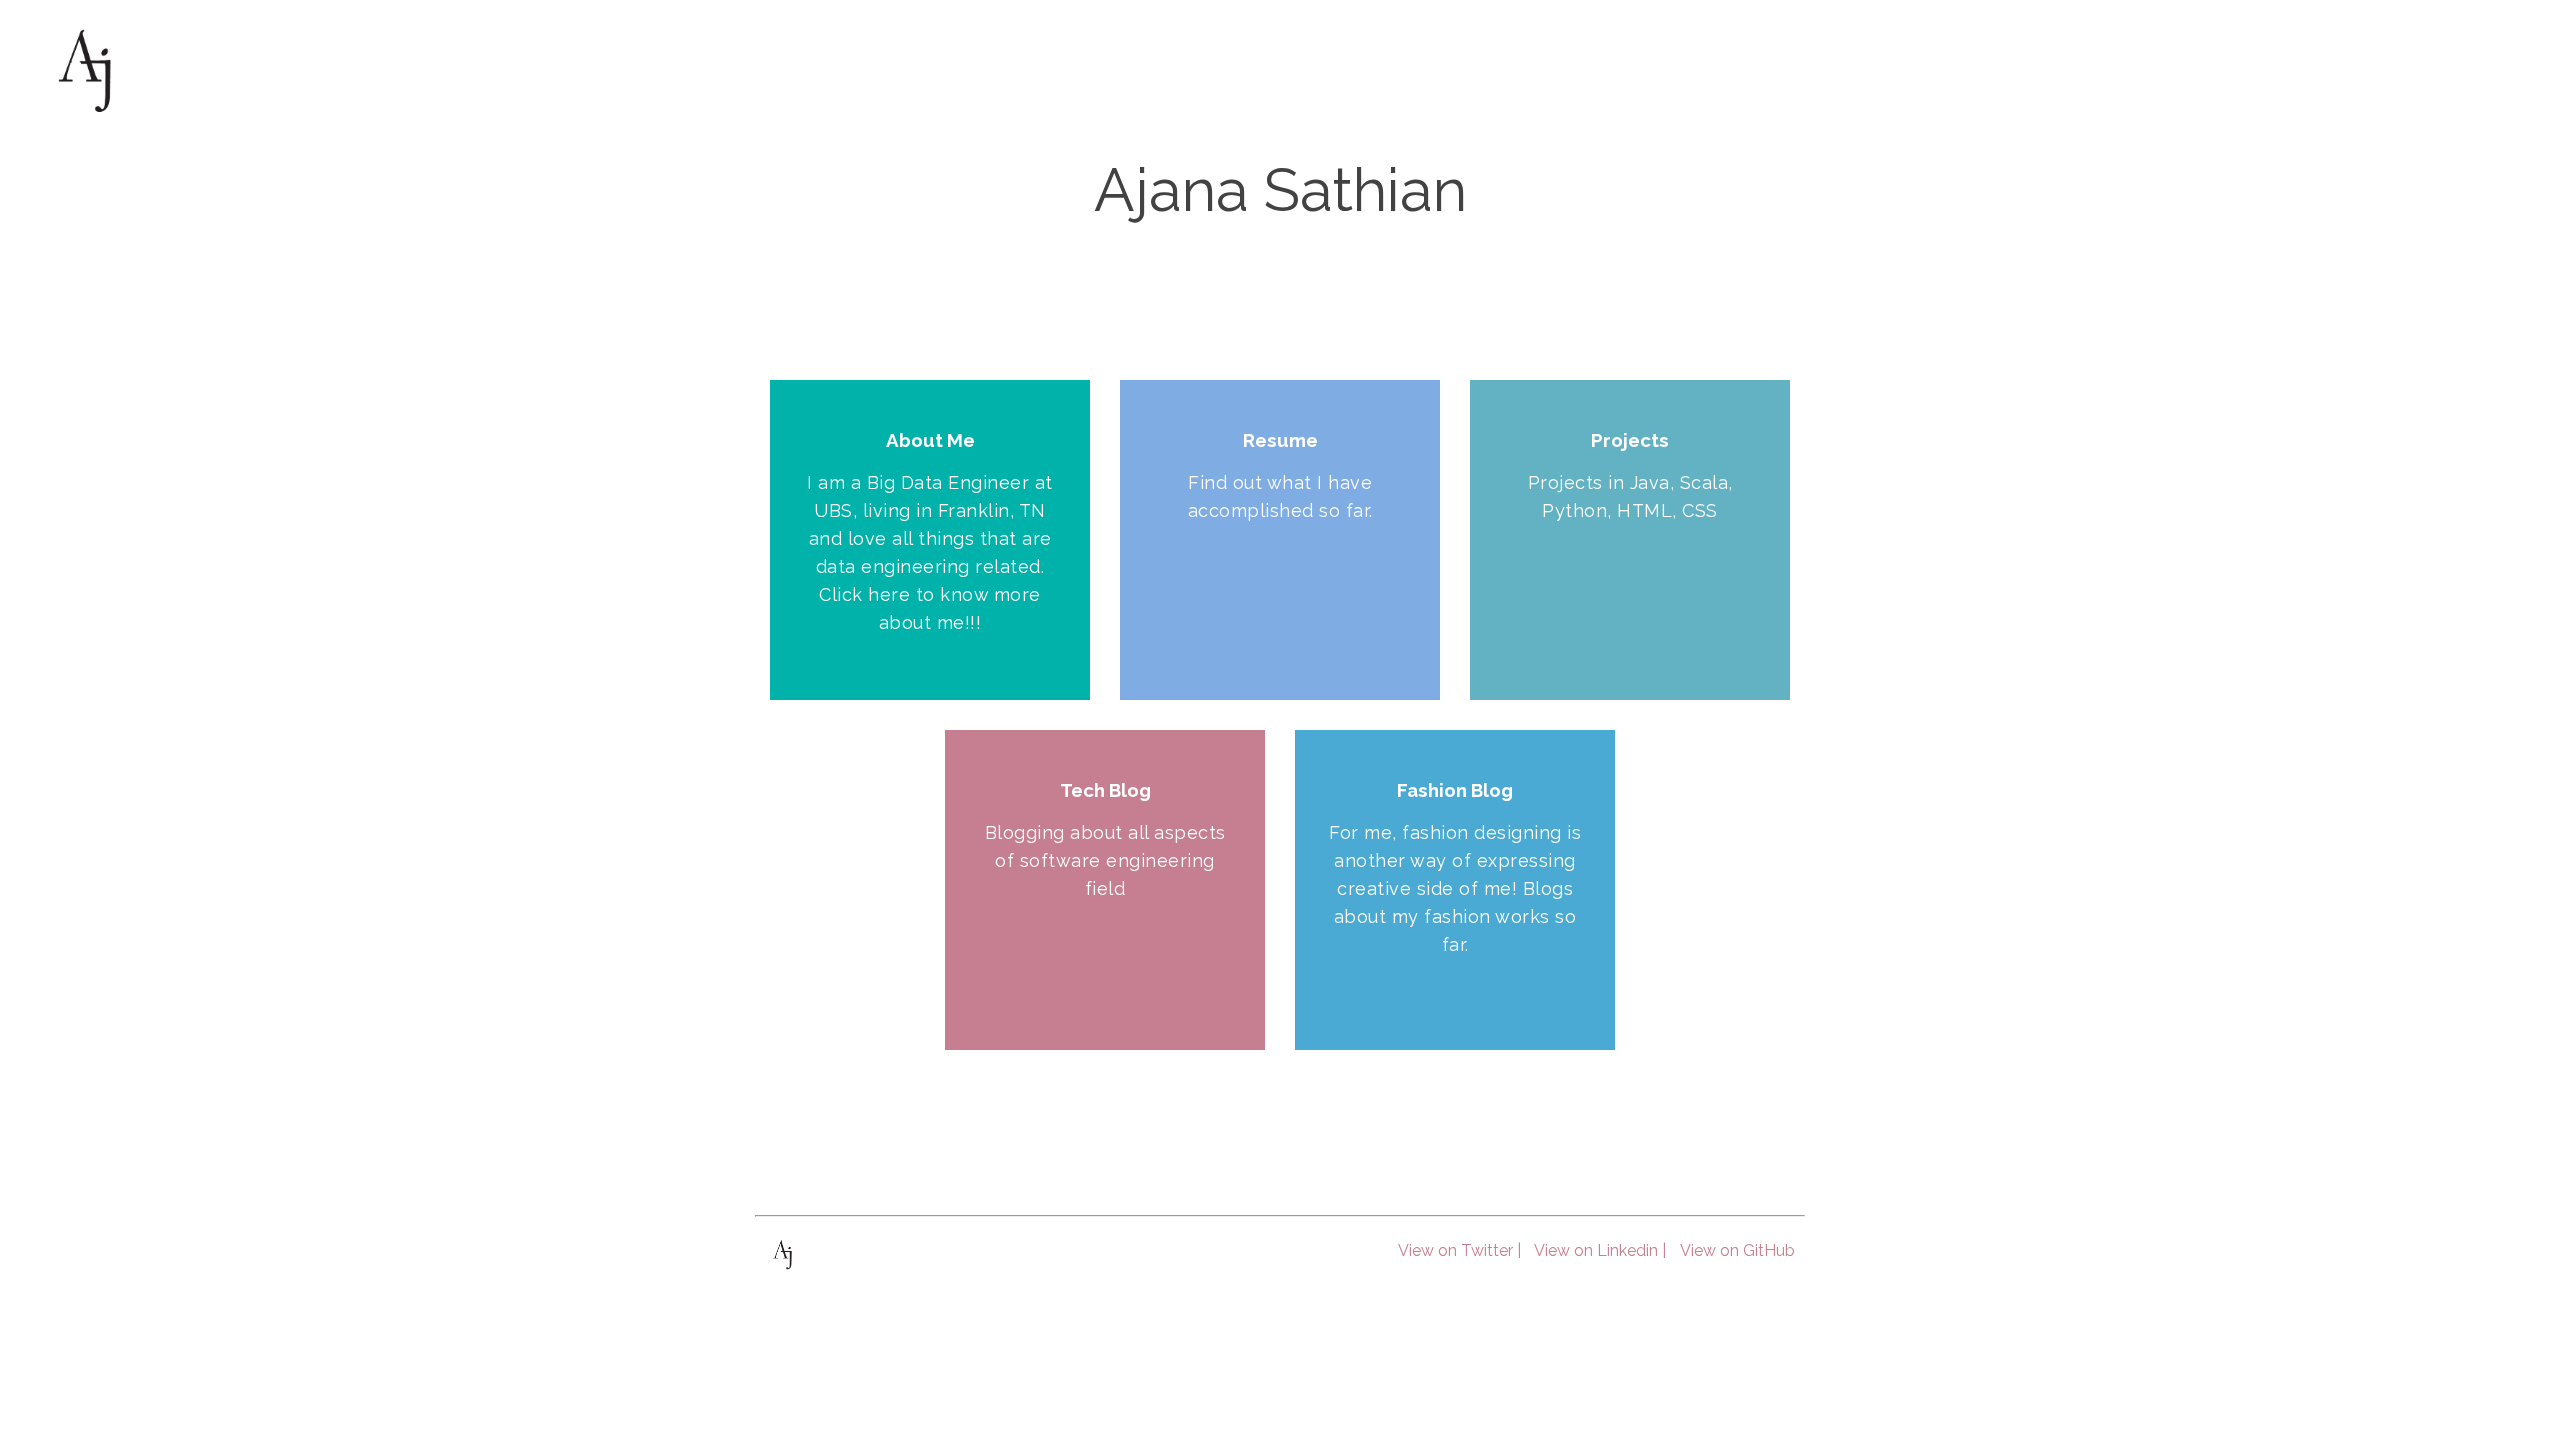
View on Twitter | (1459, 1250)
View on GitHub (1737, 1250)
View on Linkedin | (1600, 1250)
